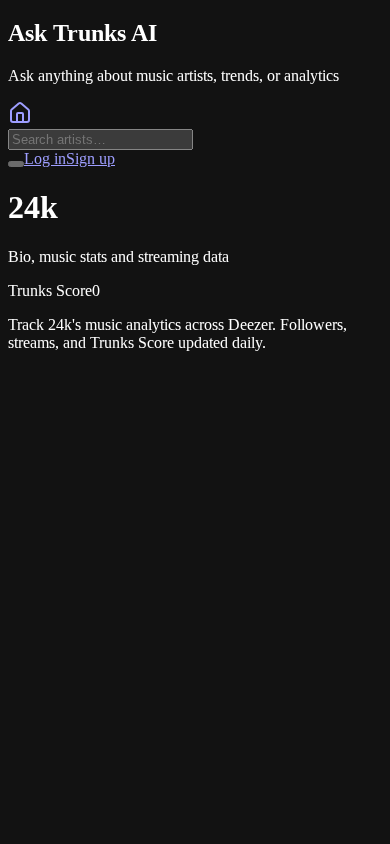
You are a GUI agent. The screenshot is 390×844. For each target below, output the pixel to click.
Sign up (90, 158)
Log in (45, 158)
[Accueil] (20, 119)
